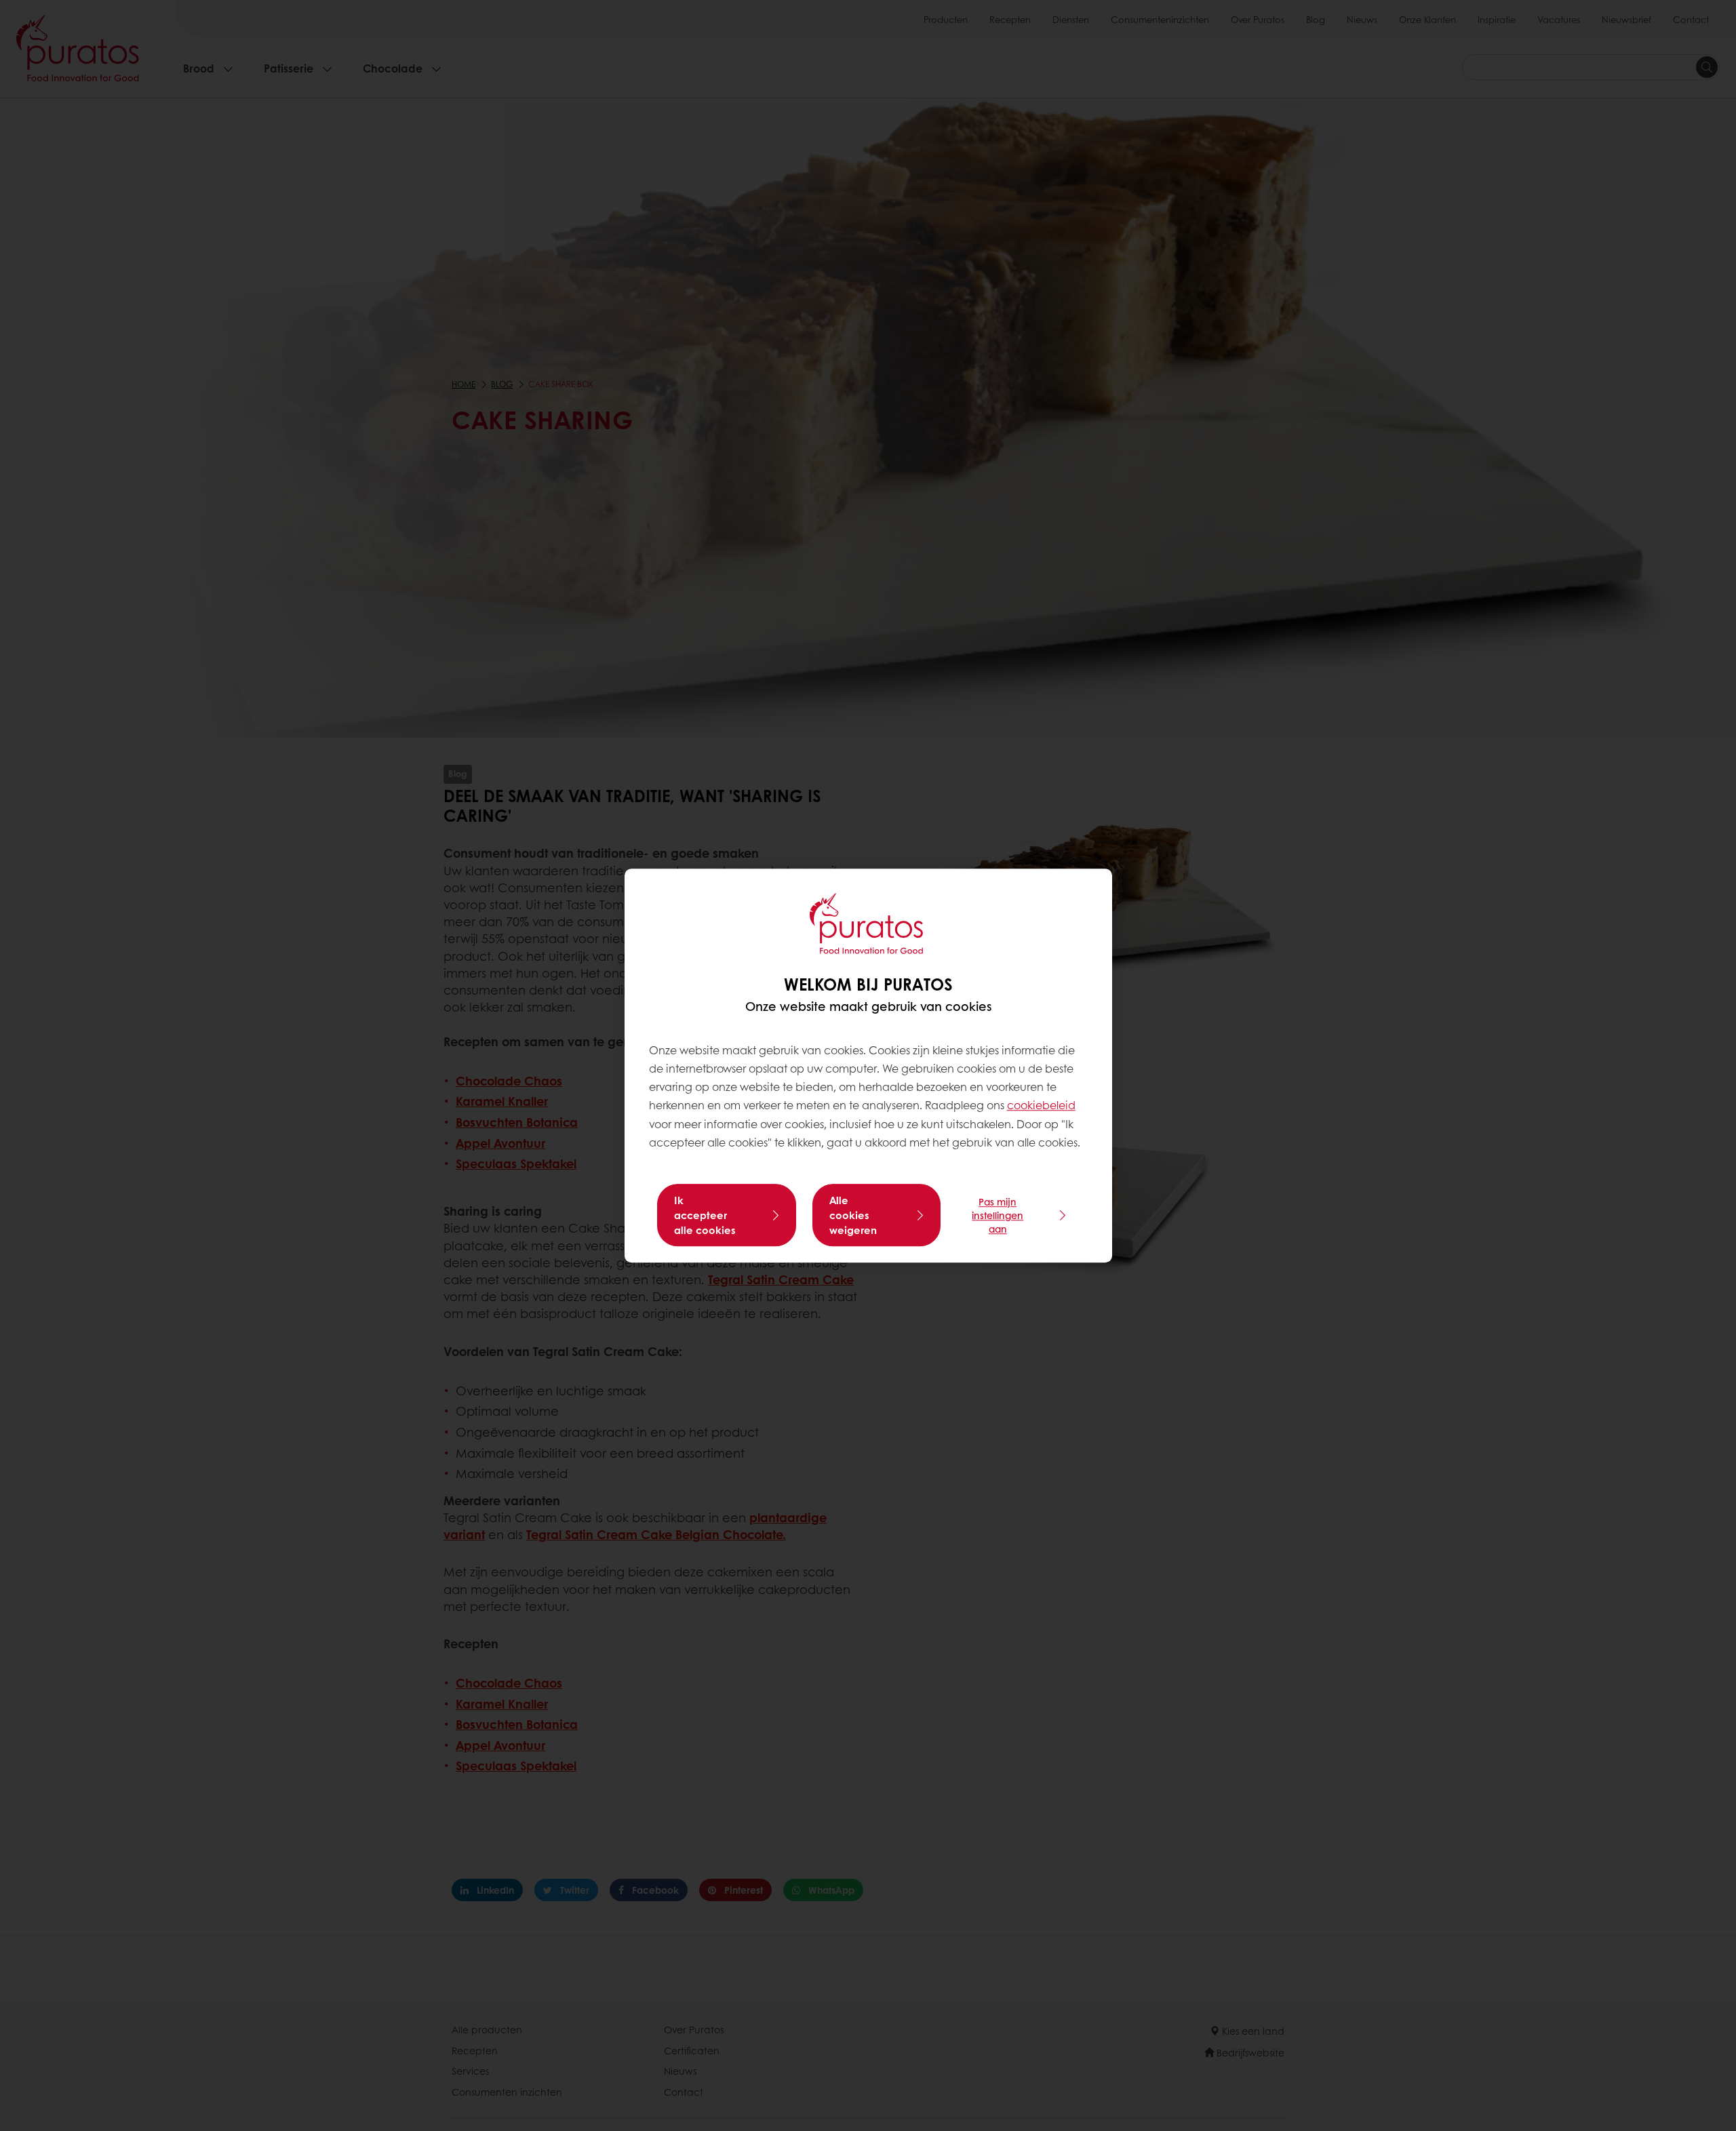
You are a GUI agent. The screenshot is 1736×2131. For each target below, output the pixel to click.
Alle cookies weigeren (853, 1215)
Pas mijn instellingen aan (998, 1215)
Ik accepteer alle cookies (705, 1215)
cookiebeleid (1041, 1106)
